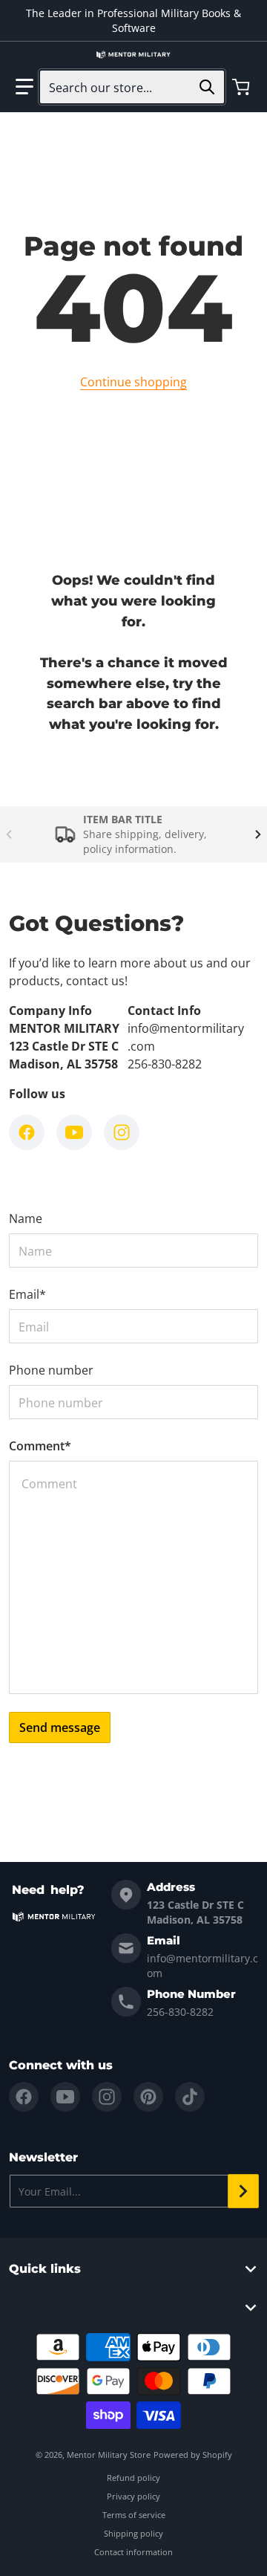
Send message (60, 1727)
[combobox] (132, 87)
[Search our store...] (207, 87)
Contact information (133, 2552)
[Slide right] (258, 834)
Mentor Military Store (109, 2455)
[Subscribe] (243, 2191)
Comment (40, 1446)
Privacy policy (133, 2496)
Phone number (51, 1370)
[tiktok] (190, 2097)
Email (27, 1294)
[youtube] (65, 2097)
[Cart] (243, 87)
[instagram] (107, 2097)
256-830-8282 (180, 2012)
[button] (24, 87)
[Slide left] (9, 834)
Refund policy (133, 2478)
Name (26, 1219)
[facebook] (24, 2097)
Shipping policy (133, 2533)
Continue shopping (133, 382)
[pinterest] (148, 2097)
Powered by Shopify (193, 2455)
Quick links (45, 2269)
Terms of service (134, 2515)
